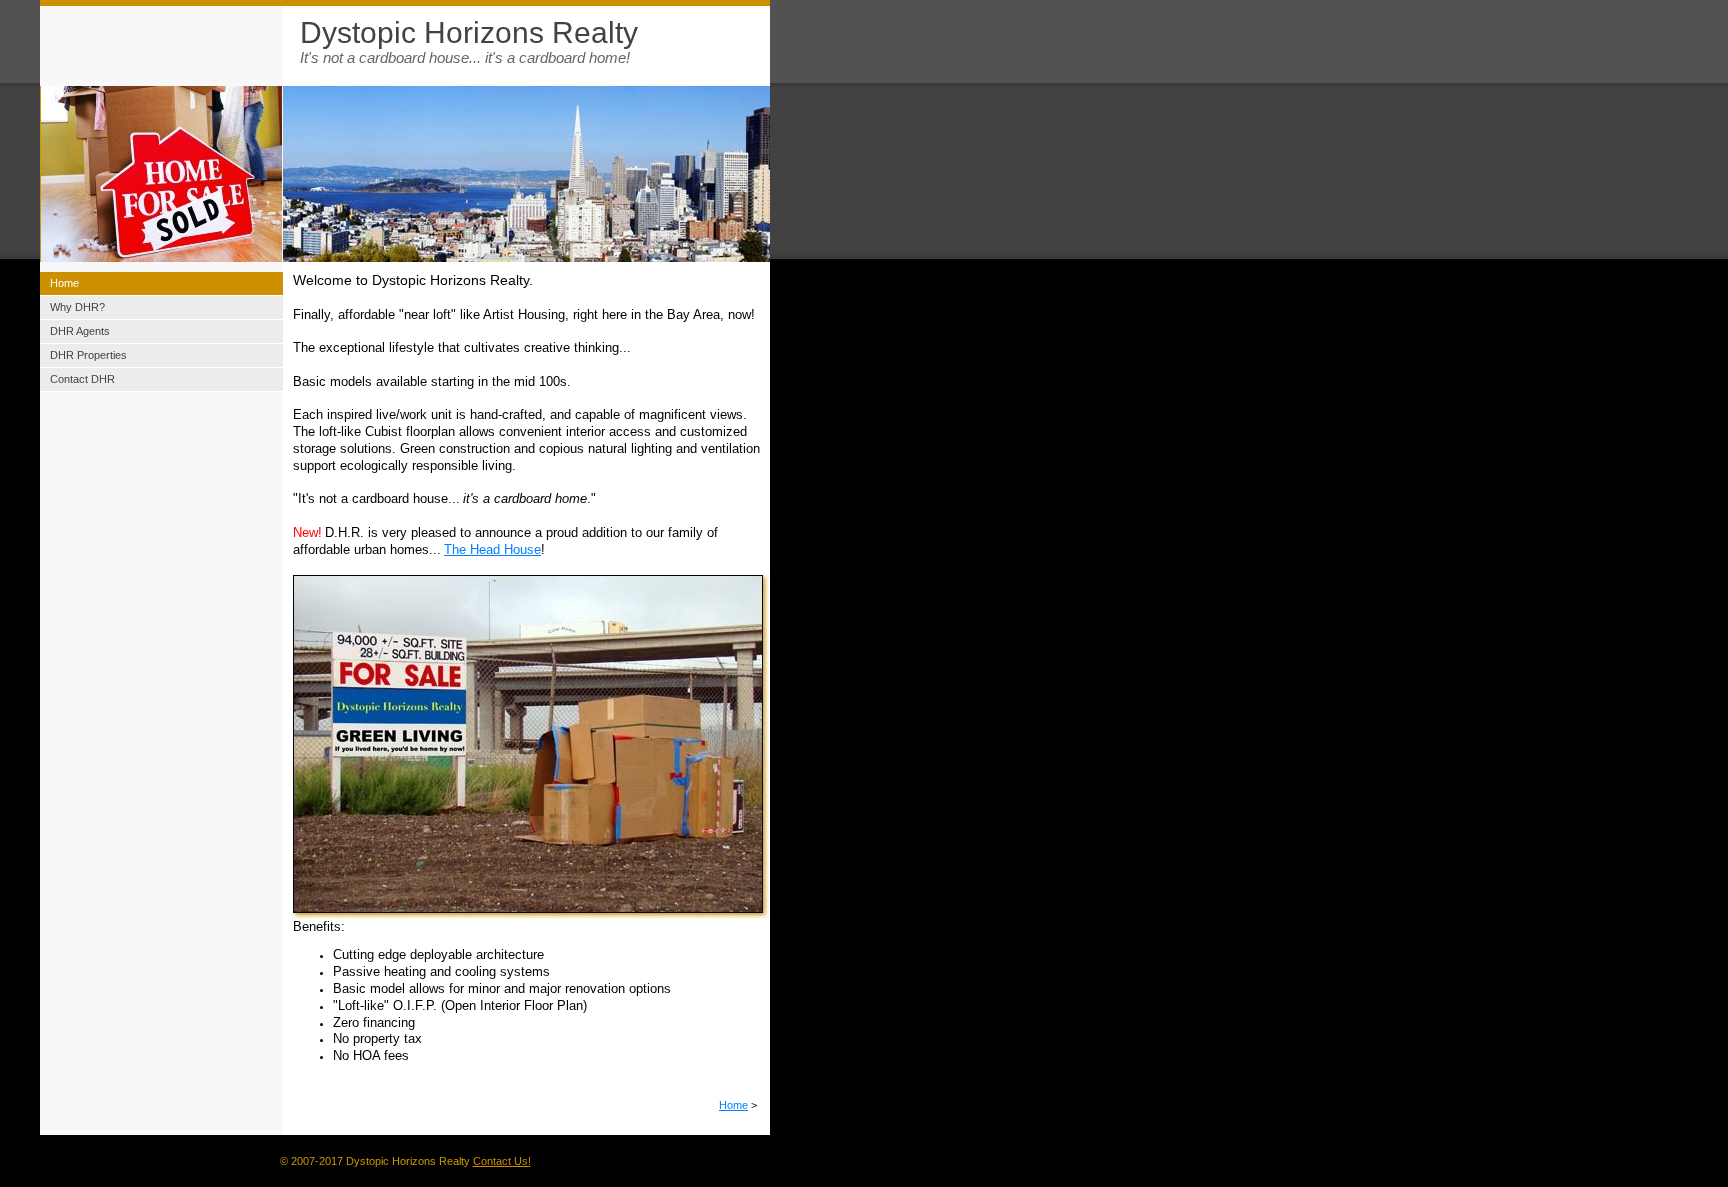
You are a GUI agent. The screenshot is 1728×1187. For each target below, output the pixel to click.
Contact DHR (82, 379)
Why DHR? (77, 307)
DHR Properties (88, 355)
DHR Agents (80, 331)
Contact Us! (502, 1161)
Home (733, 1105)
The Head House (492, 549)
